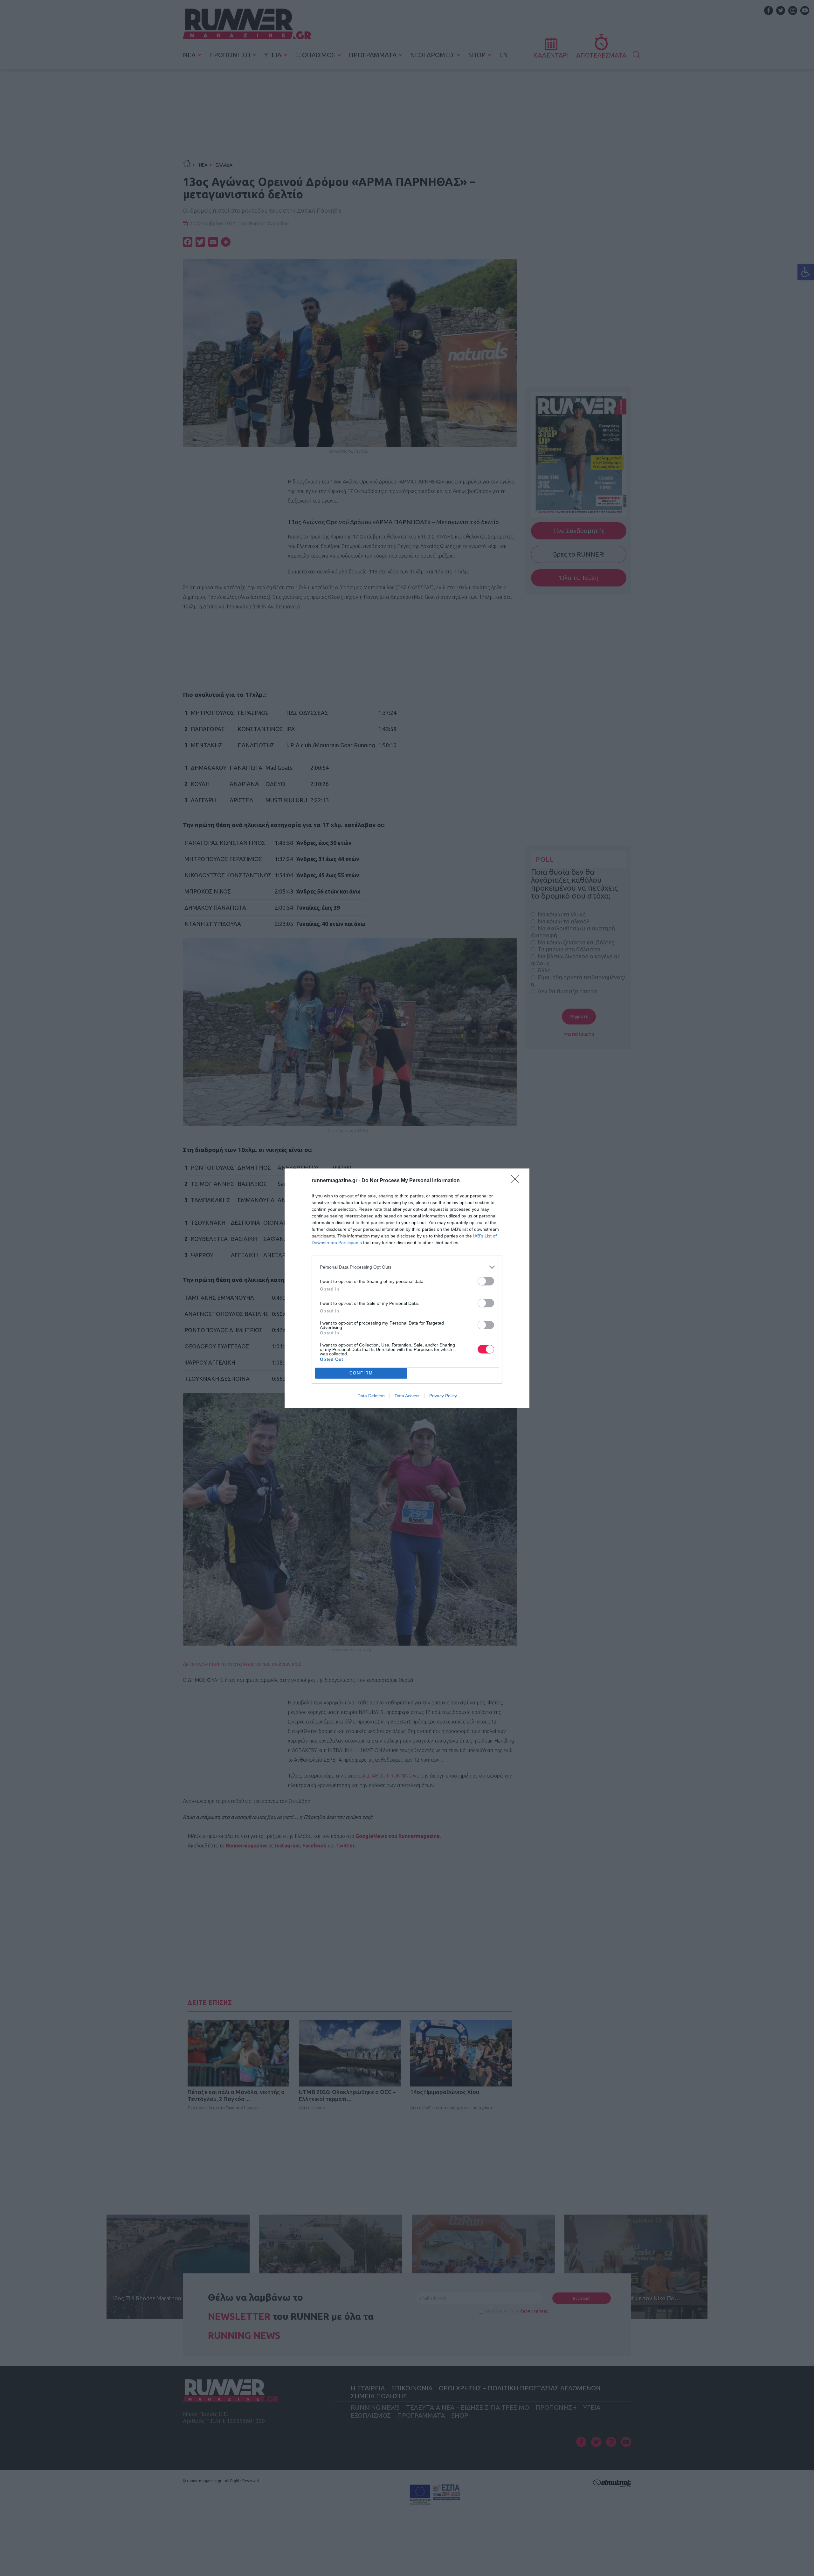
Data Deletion (371, 1396)
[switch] (486, 1281)
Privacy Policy (443, 1396)
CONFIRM (361, 1373)
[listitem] (407, 1267)
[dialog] (407, 1288)
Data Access (407, 1396)
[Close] (517, 1181)
